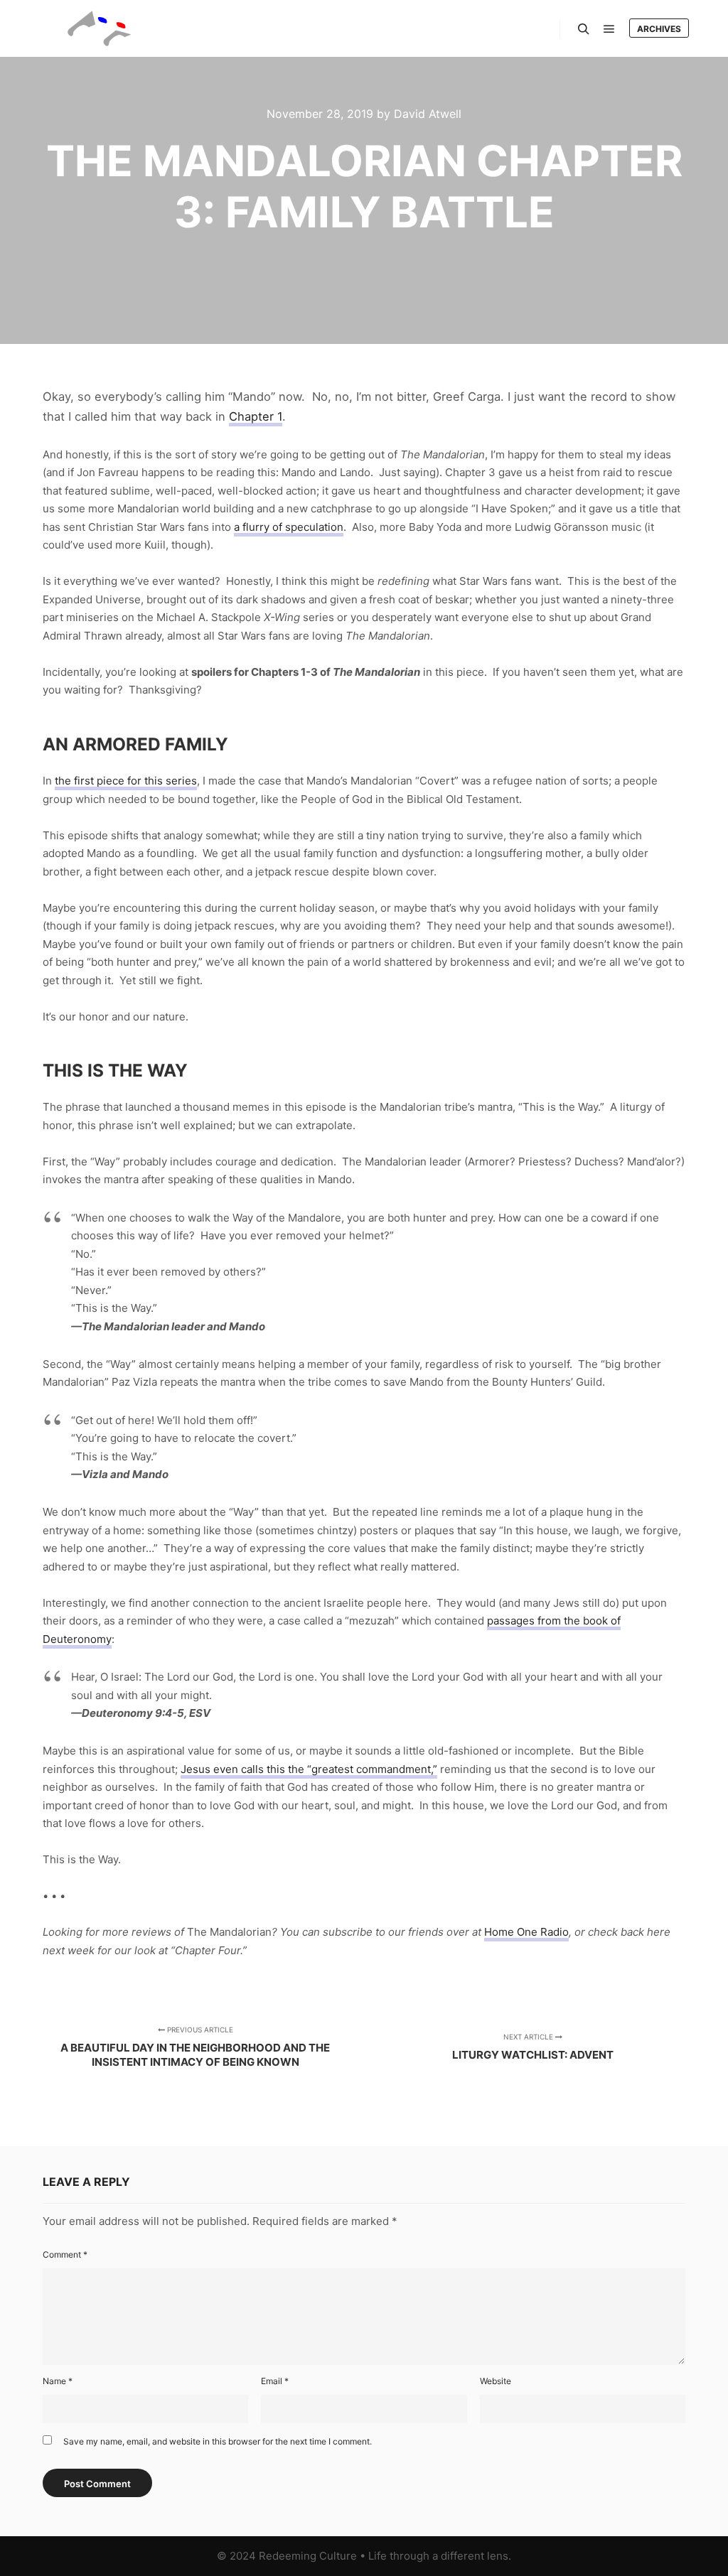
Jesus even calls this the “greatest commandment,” (309, 1769)
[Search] (584, 29)
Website (496, 2381)
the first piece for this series (126, 781)
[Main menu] (609, 29)
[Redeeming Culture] (100, 28)
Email (275, 2381)
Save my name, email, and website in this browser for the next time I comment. (218, 2441)
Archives (659, 29)
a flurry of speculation (289, 527)
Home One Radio (526, 1932)
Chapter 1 (256, 416)
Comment (65, 2254)
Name (58, 2381)
